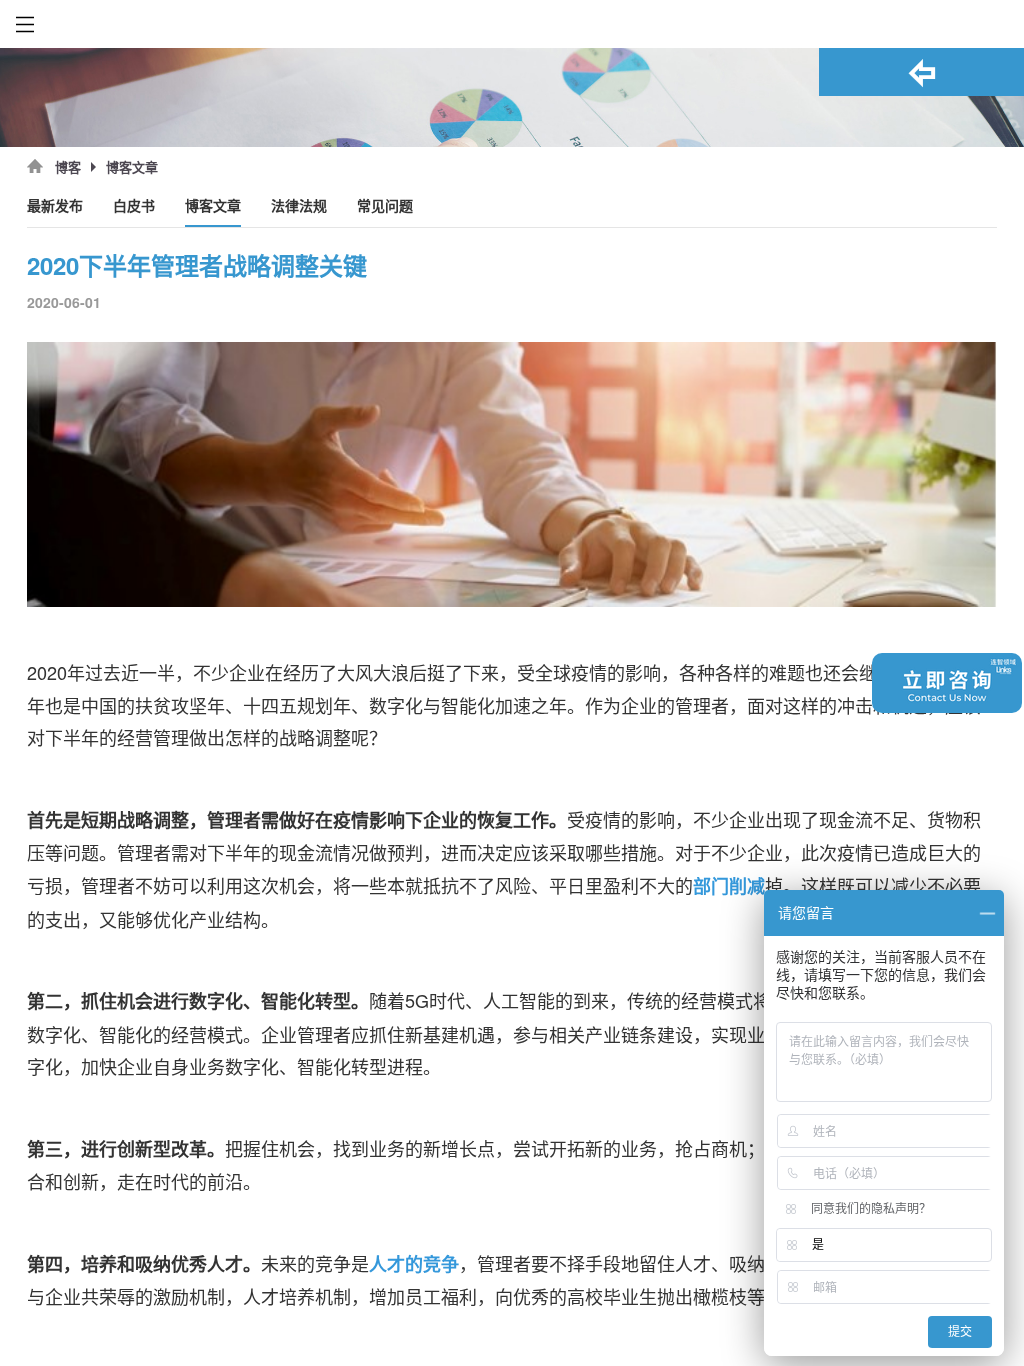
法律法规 (299, 206)
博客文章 (213, 206)
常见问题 (385, 206)
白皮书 (134, 206)
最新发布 (55, 206)
